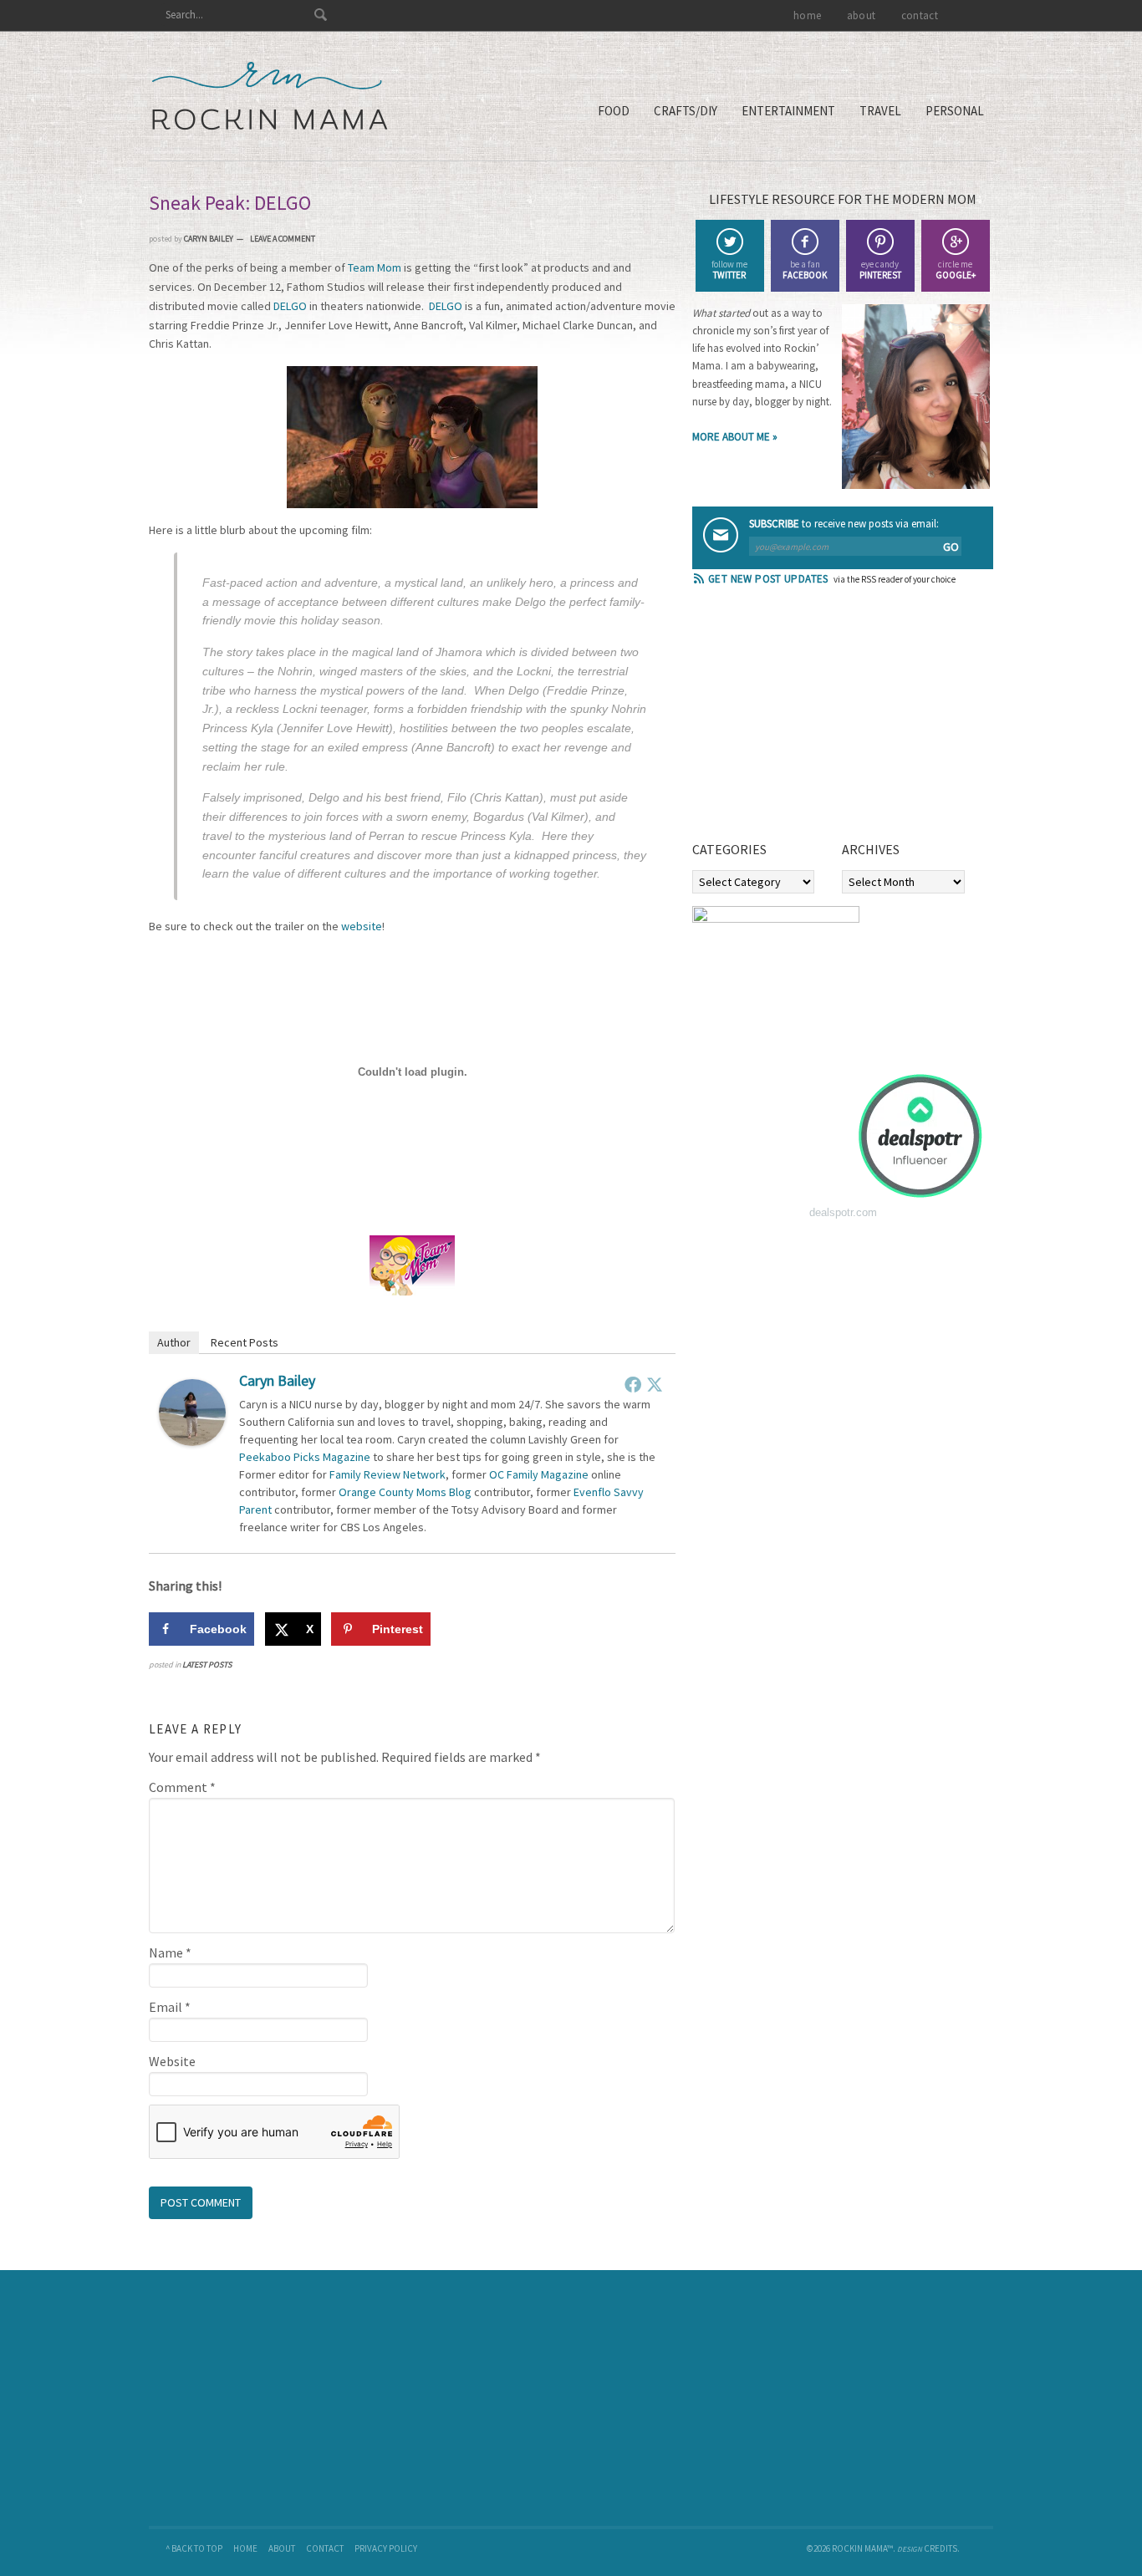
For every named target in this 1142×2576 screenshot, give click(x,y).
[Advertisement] (818, 719)
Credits (941, 2548)
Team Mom (375, 267)
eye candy (880, 270)
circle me (956, 270)
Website (172, 2061)
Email (170, 2007)
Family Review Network (387, 1474)
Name (170, 1952)
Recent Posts (245, 1342)
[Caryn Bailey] (192, 1441)
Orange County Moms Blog (405, 1492)
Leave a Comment (283, 239)
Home (245, 2548)
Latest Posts (207, 1665)
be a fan (805, 270)
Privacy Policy (386, 2548)
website (362, 926)
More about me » (735, 437)
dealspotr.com (843, 1212)
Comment (182, 1787)
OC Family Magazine (539, 1474)
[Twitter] (655, 1384)
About (282, 2548)
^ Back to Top (194, 2548)
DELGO (290, 306)
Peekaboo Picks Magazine (305, 1457)
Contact (325, 2548)
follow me (729, 270)
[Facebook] (633, 1384)
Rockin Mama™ (270, 96)
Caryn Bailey (277, 1380)
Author (174, 1342)
